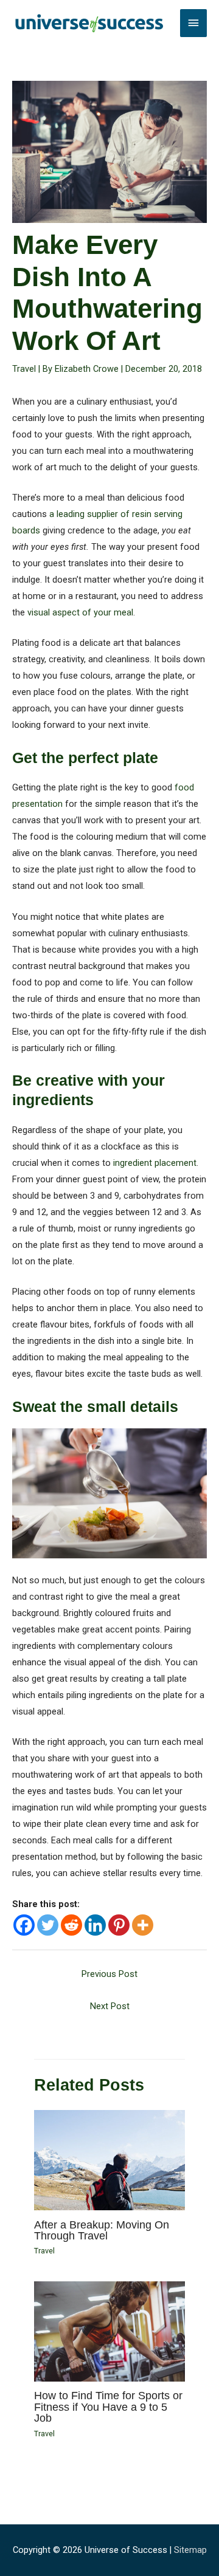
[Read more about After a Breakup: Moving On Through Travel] (109, 2160)
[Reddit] (71, 1925)
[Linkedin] (95, 1925)
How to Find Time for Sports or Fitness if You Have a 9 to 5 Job (108, 2406)
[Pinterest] (119, 1925)
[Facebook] (24, 1925)
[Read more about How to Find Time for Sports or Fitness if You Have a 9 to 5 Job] (109, 2331)
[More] (143, 1925)
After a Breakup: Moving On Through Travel (102, 2230)
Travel (24, 369)
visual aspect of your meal (80, 612)
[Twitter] (48, 1925)
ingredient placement (155, 1163)
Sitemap (190, 2550)
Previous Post (109, 1974)
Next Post (110, 2006)
